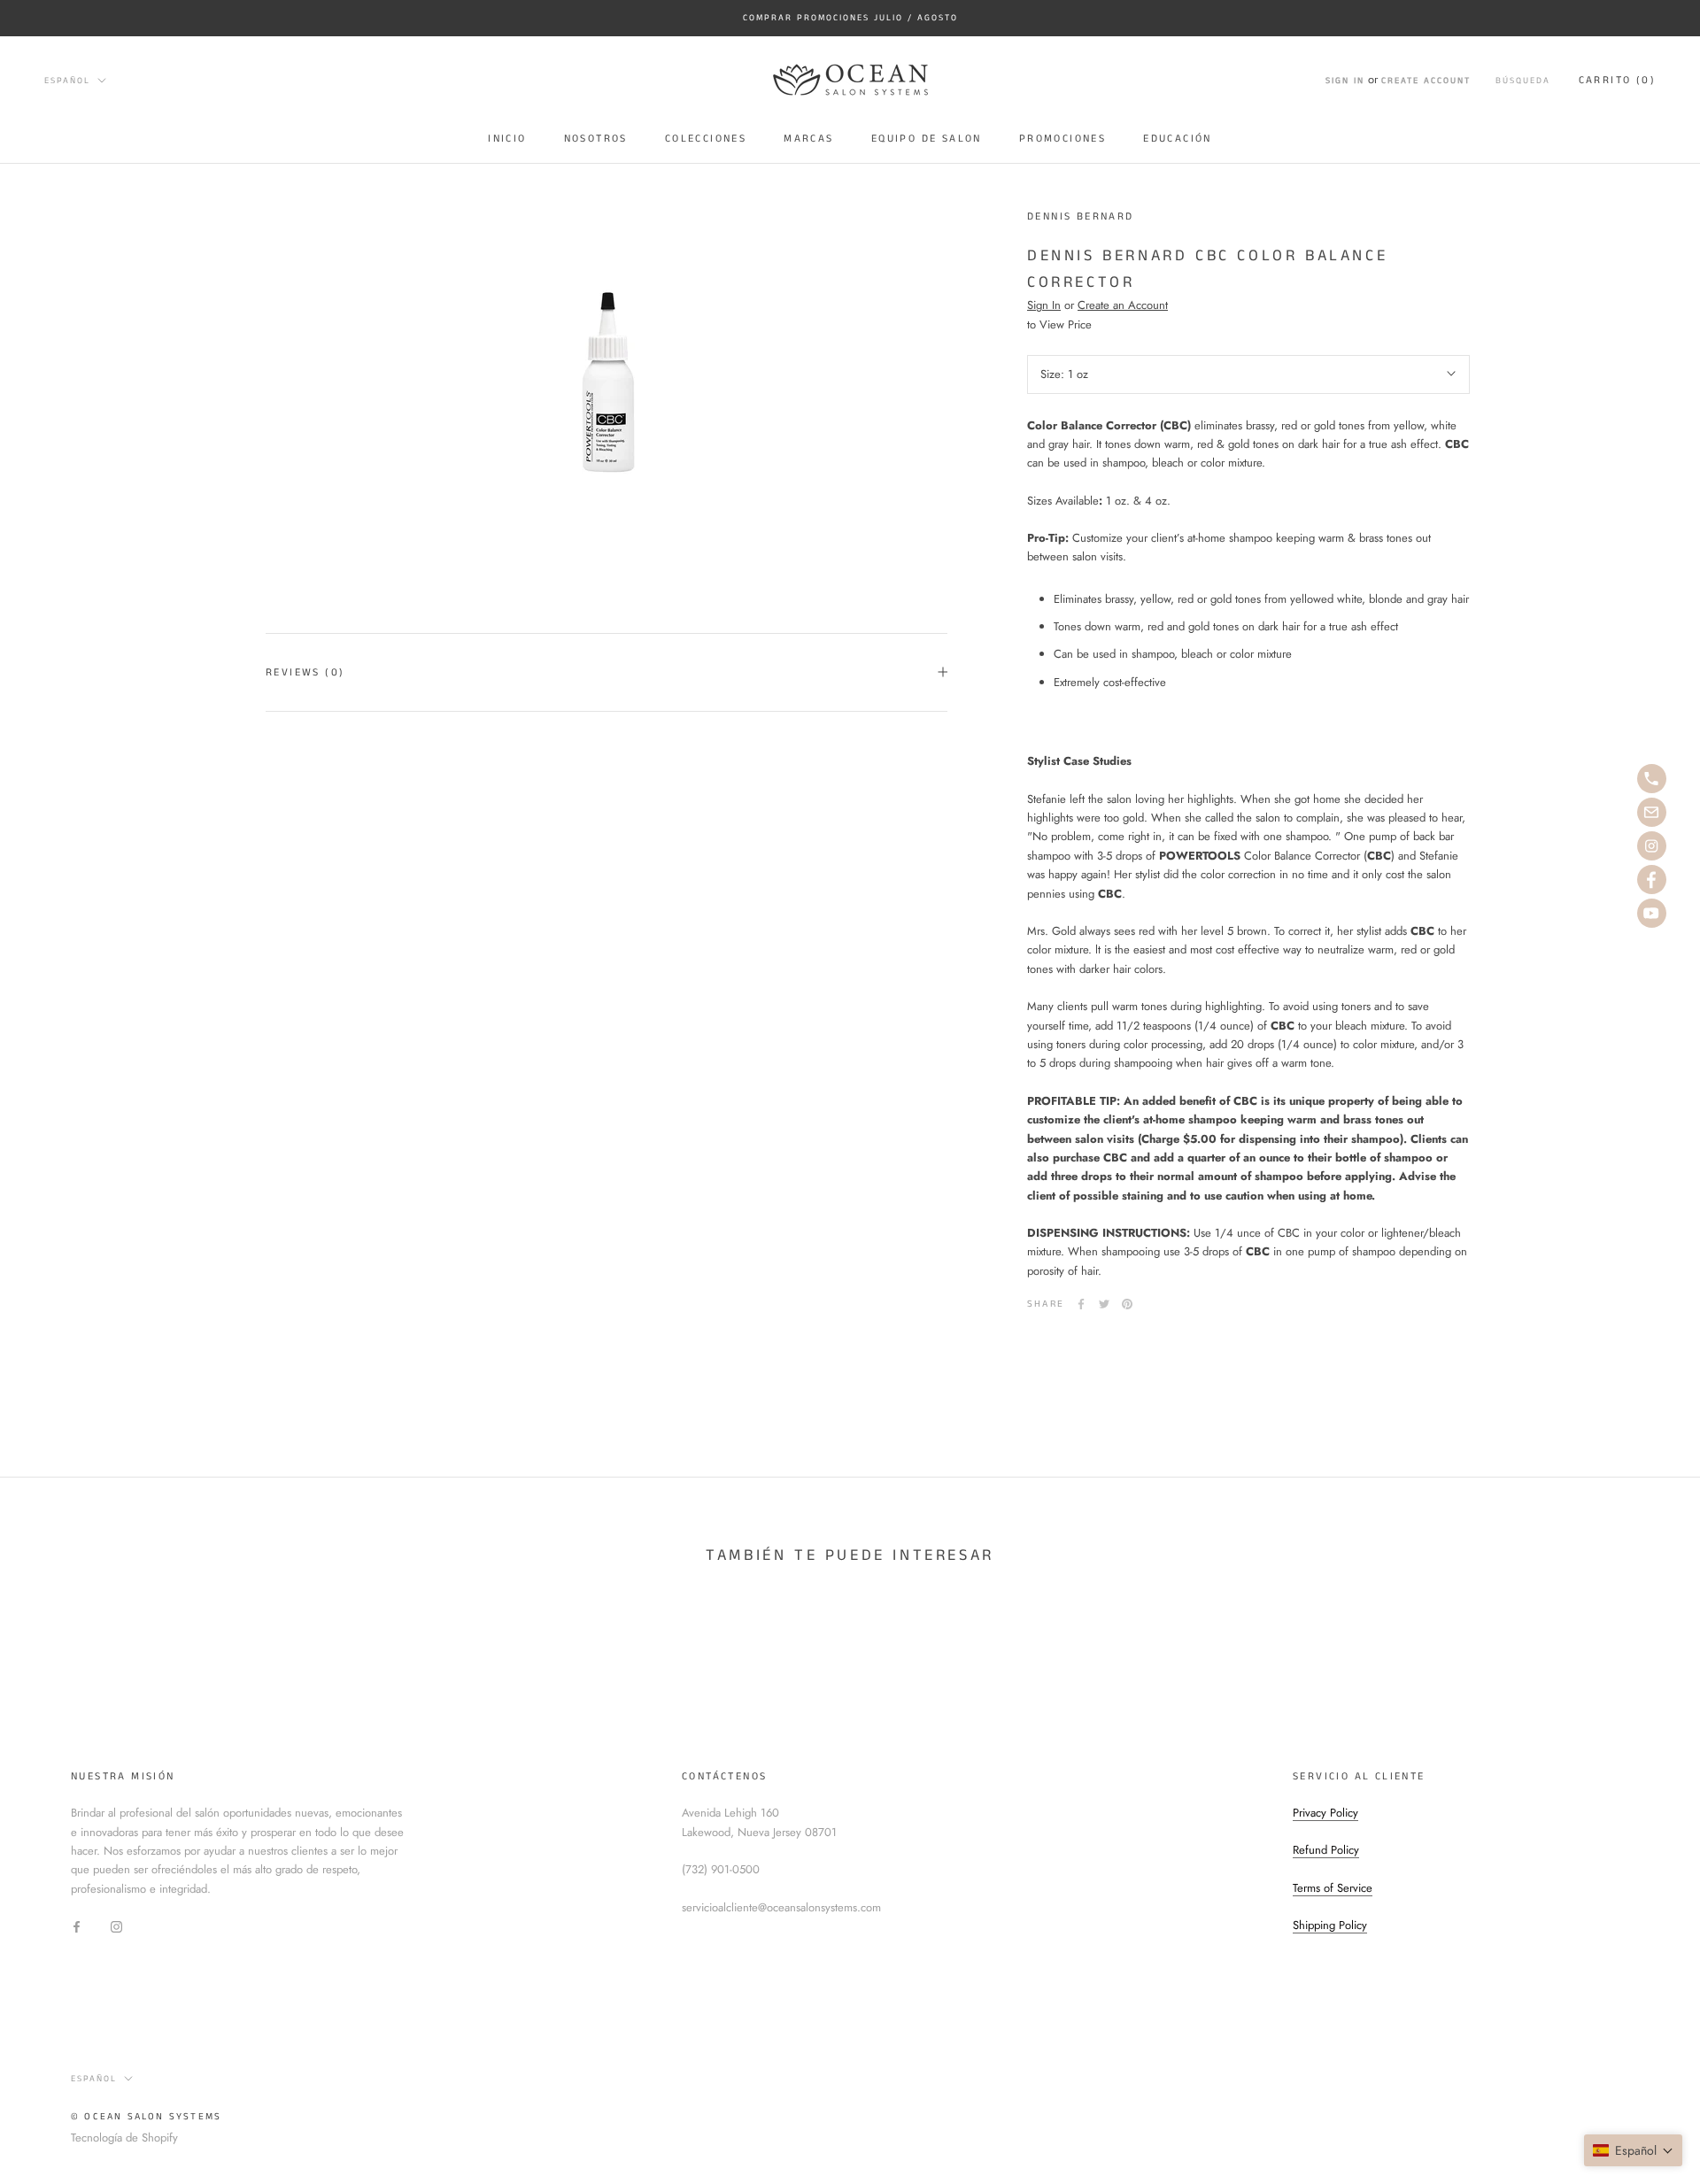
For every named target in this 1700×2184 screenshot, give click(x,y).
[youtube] (1652, 913)
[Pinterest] (1127, 1304)
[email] (1652, 812)
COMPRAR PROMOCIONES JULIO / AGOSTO (850, 18)
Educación (1178, 139)
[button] (1633, 2150)
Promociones (1062, 139)
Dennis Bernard (1081, 216)
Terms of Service (1333, 1888)
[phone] (1652, 779)
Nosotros (596, 139)
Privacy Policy (1325, 1813)
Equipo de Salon (927, 139)
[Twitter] (1104, 1304)
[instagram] (1652, 846)
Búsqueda (1523, 81)
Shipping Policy (1330, 1925)
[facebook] (1652, 880)
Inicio (507, 139)
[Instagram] (116, 1925)
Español (67, 80)
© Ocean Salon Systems (146, 2117)
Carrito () (1617, 80)
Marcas (808, 139)
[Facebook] (1081, 1304)
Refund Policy (1326, 1850)
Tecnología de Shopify (124, 2138)
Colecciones (706, 139)
